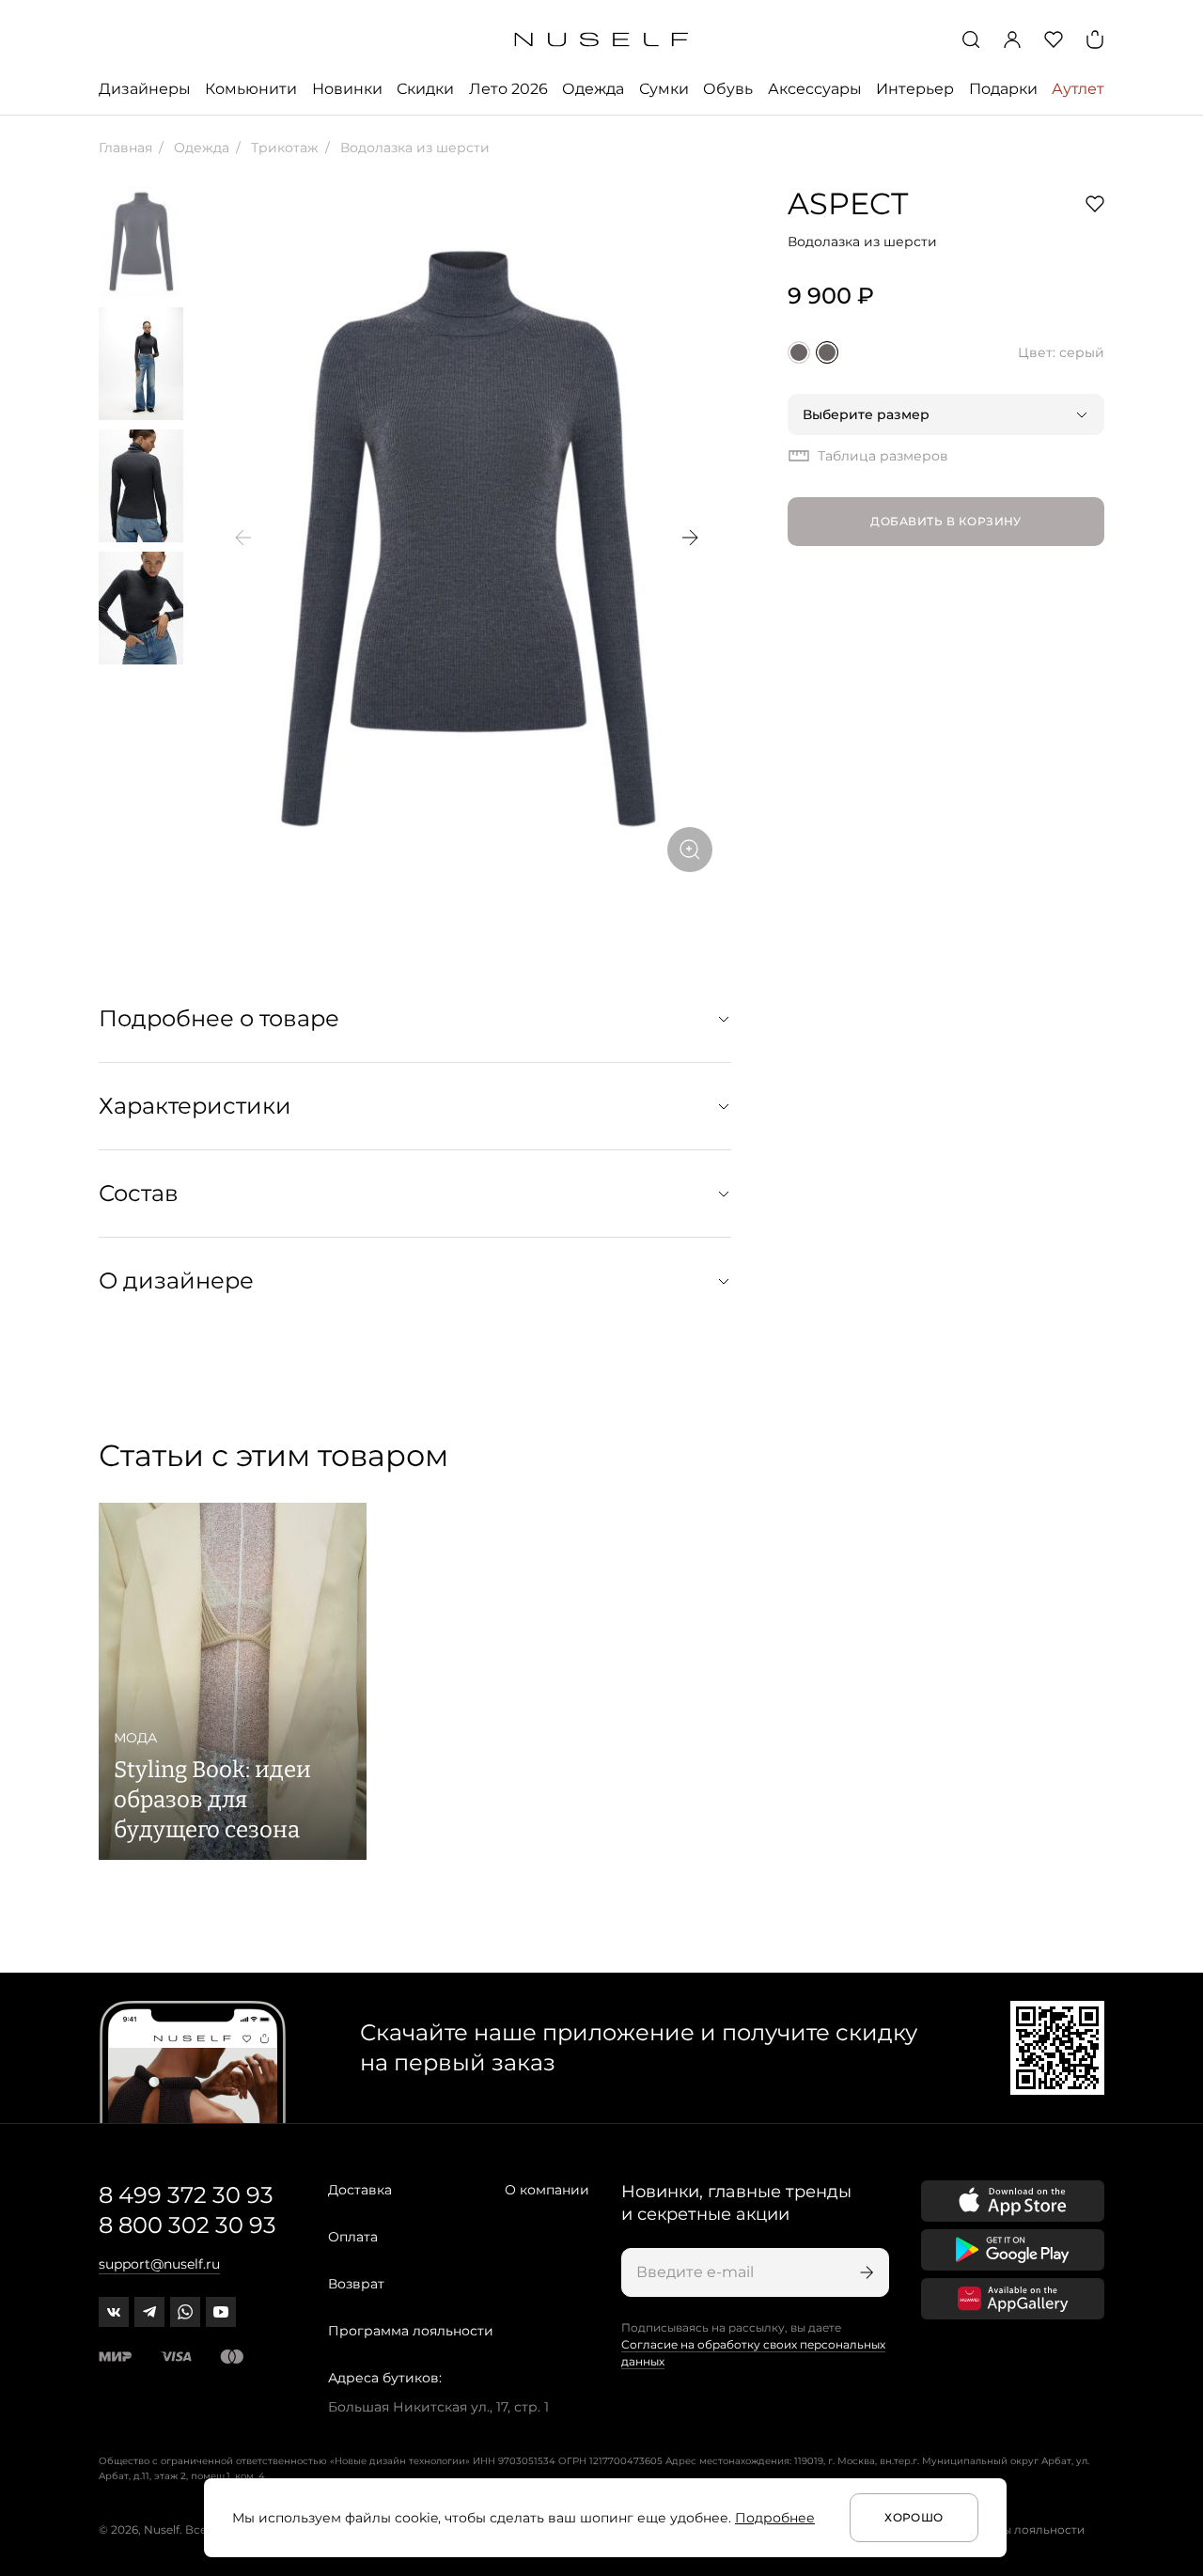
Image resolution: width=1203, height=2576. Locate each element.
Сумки (664, 89)
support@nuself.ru (159, 2264)
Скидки (425, 89)
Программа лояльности (411, 2331)
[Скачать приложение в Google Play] (1013, 2250)
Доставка (360, 2190)
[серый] (827, 352)
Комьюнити (251, 89)
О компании (547, 2190)
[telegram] (149, 2312)
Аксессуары (815, 89)
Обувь (728, 89)
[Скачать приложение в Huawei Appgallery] (1013, 2299)
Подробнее (775, 2518)
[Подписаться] (865, 2272)
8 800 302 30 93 (187, 2225)
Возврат (356, 2284)
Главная (125, 148)
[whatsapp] (185, 2312)
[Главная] (602, 40)
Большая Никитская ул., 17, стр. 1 (438, 2407)
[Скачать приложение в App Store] (1013, 2201)
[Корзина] (1095, 39)
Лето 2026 (508, 89)
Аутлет (1078, 89)
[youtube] (221, 2312)
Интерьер (915, 89)
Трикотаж (283, 148)
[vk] (114, 2312)
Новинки (347, 89)
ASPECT (848, 203)
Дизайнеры (145, 89)
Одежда (593, 89)
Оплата (353, 2237)
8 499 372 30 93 (186, 2195)
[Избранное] (1054, 39)
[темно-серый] (799, 352)
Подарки (1003, 89)
